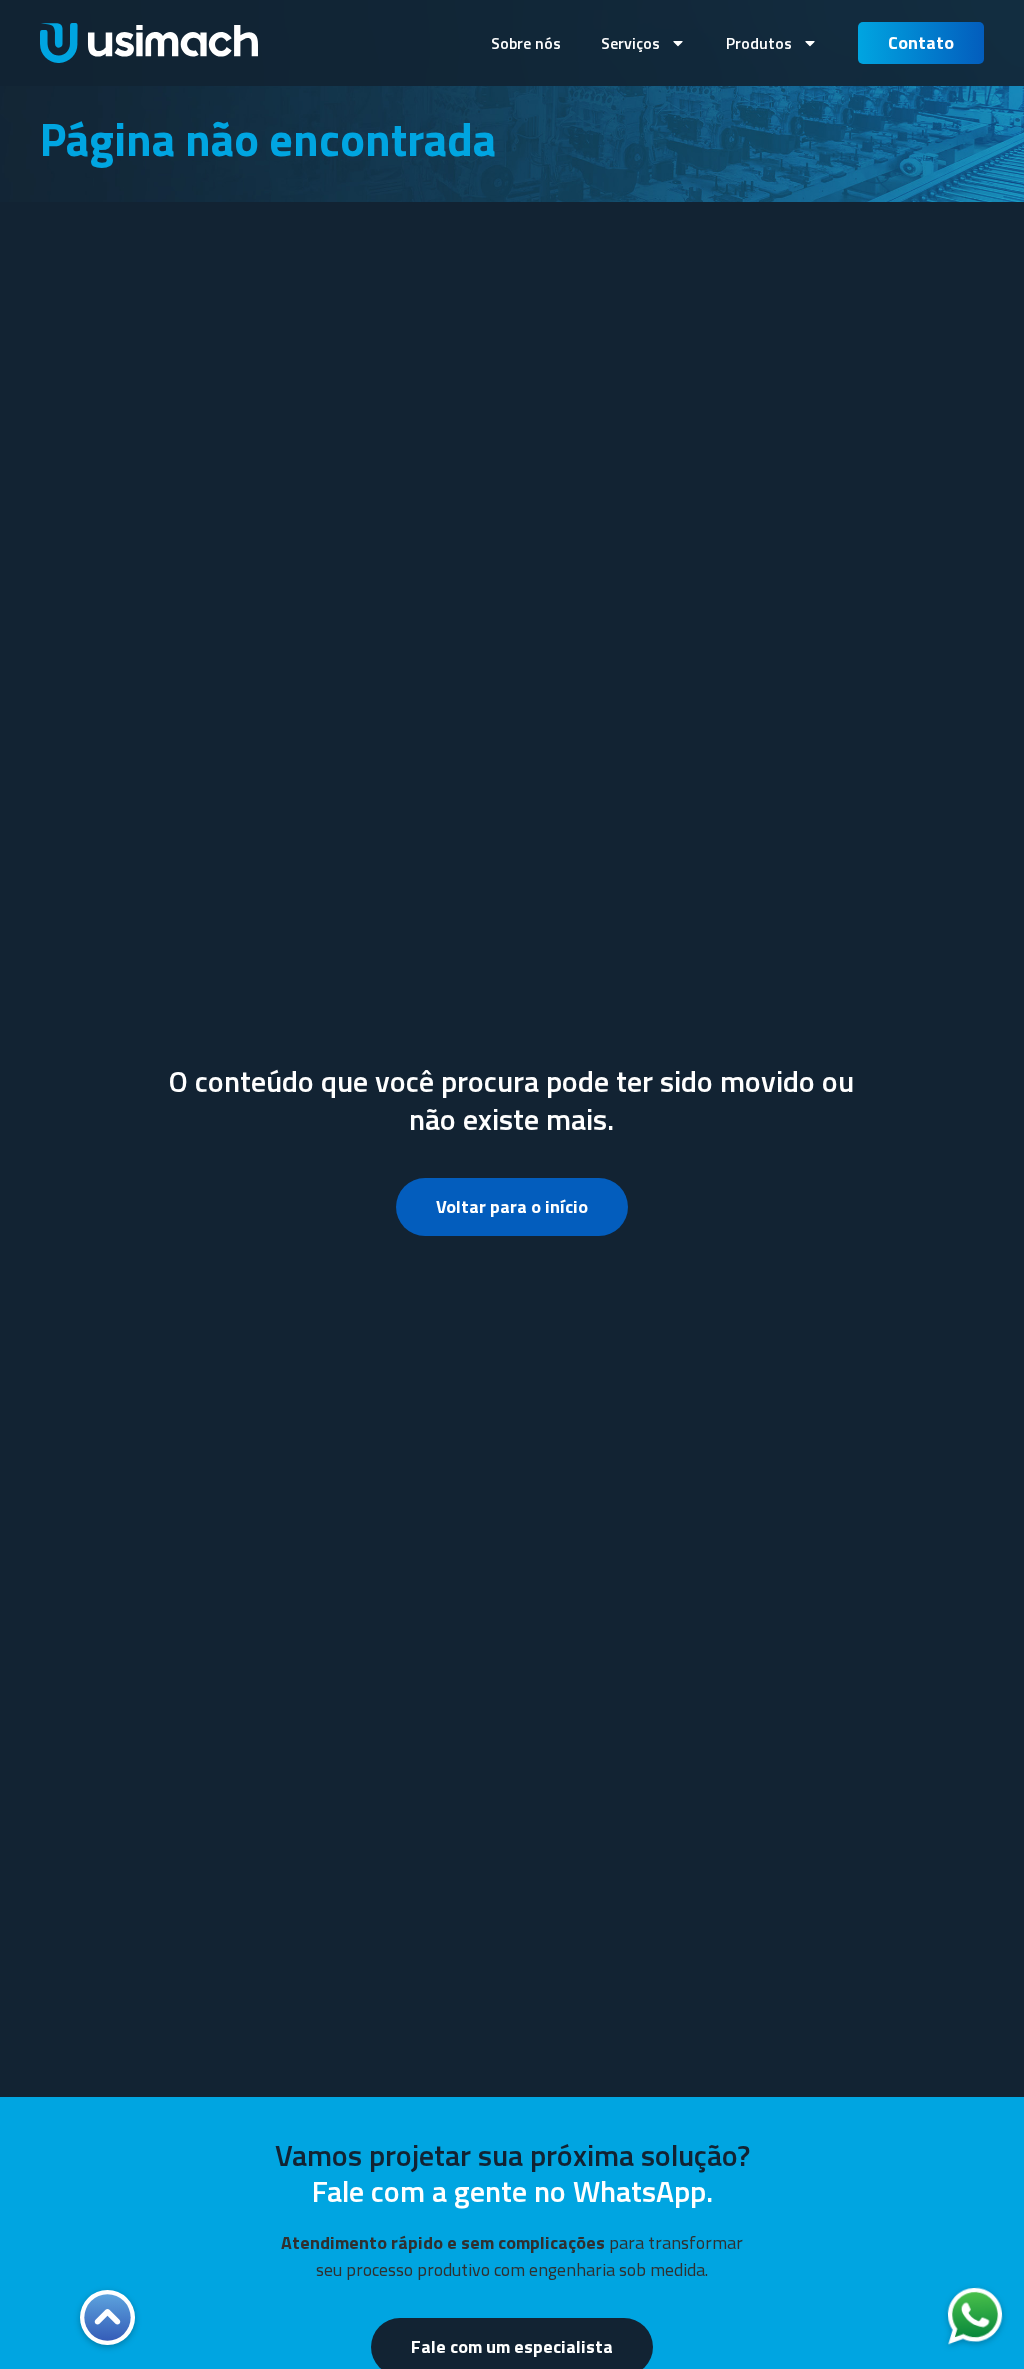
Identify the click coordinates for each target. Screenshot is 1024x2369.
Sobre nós (526, 43)
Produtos (759, 43)
